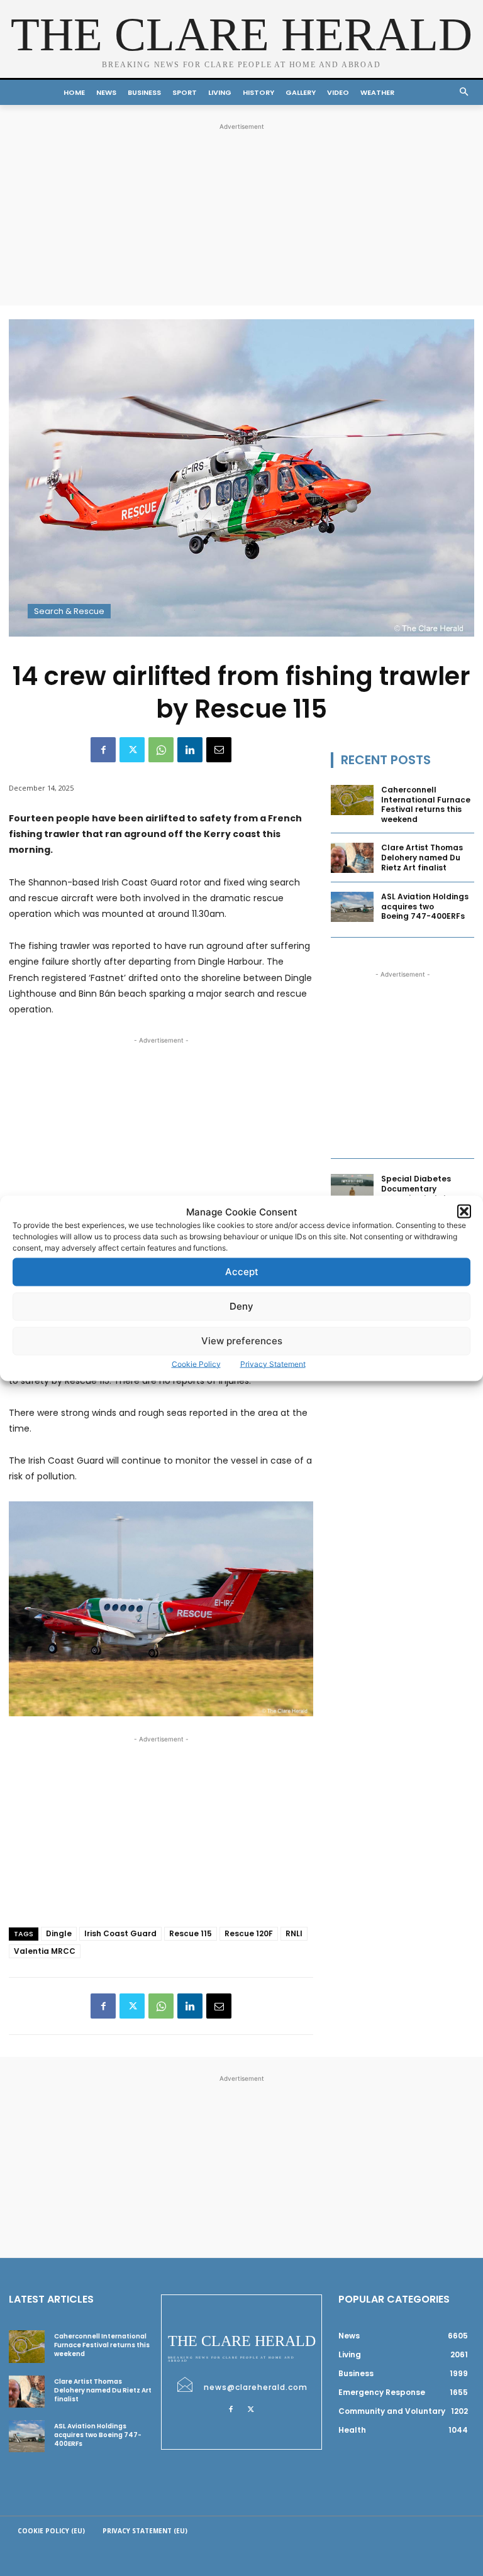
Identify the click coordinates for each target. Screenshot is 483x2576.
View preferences (242, 1341)
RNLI (294, 1933)
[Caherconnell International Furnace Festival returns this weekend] (352, 800)
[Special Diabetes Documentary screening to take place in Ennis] (352, 1189)
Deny (241, 1306)
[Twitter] (132, 750)
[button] (464, 1212)
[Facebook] (103, 750)
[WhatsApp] (161, 750)
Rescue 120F (249, 1933)
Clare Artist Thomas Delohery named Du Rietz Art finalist (422, 857)
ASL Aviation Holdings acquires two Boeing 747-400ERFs (425, 906)
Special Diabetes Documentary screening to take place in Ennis (417, 1193)
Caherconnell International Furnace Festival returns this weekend (426, 804)
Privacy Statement (273, 1363)
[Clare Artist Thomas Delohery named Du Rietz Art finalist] (352, 858)
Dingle (59, 1933)
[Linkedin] (190, 750)
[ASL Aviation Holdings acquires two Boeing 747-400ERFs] (352, 907)
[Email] (219, 750)
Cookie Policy (196, 1363)
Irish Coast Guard (120, 1933)
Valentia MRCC (45, 1951)
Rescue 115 (191, 1933)
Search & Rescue (69, 611)
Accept (242, 1272)
